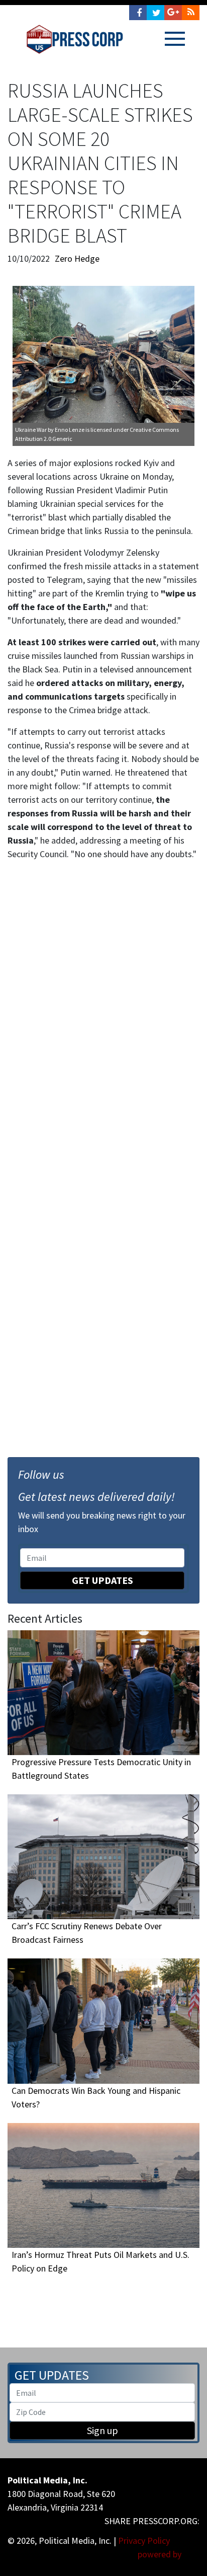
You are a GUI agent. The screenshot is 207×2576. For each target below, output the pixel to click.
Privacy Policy (144, 2541)
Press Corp (75, 39)
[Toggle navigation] (175, 39)
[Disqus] (103, 1008)
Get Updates (102, 1580)
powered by (161, 2554)
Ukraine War (31, 430)
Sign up (102, 2430)
